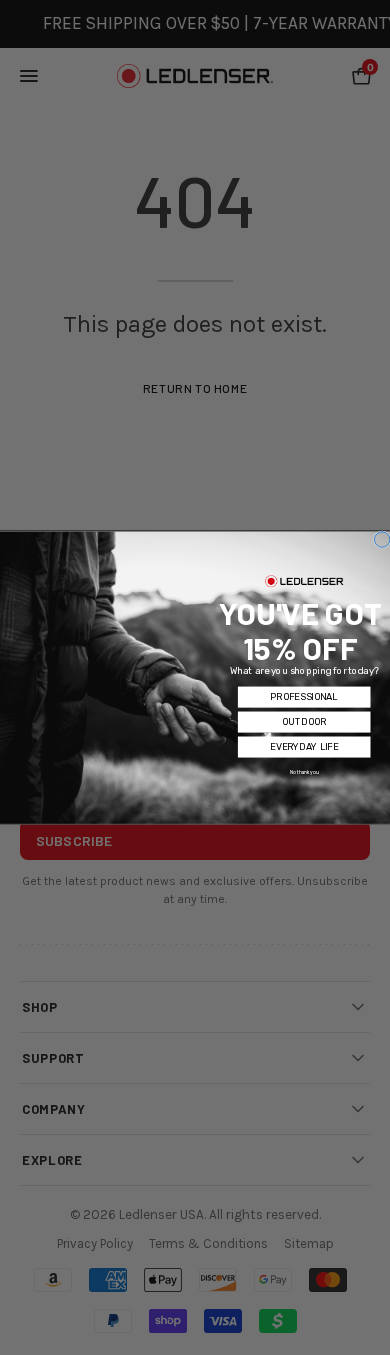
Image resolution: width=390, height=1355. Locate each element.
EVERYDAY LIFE (304, 746)
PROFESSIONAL (303, 696)
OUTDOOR (304, 721)
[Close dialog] (382, 539)
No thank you (304, 771)
